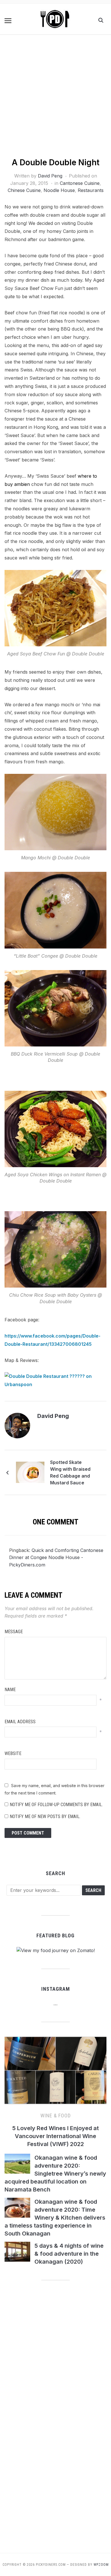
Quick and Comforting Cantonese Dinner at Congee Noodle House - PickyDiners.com (56, 1557)
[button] (8, 21)
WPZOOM (101, 2565)
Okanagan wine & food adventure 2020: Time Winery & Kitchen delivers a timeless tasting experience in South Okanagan (55, 2218)
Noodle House (59, 190)
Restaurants (91, 190)
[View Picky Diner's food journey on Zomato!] (56, 1950)
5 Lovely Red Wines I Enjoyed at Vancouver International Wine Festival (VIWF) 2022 (55, 2136)
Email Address (20, 1722)
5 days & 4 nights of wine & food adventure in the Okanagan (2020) (69, 2254)
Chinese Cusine (24, 190)
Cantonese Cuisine (80, 183)
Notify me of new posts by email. (45, 1816)
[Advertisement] (55, 99)
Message (14, 1632)
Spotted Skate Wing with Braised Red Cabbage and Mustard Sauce (70, 1472)
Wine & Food (56, 2116)
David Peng (50, 176)
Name (10, 1690)
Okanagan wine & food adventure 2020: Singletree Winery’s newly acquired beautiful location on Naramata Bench (55, 2174)
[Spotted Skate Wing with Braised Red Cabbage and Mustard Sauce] (30, 1472)
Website (13, 1753)
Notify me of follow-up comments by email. (56, 1805)
